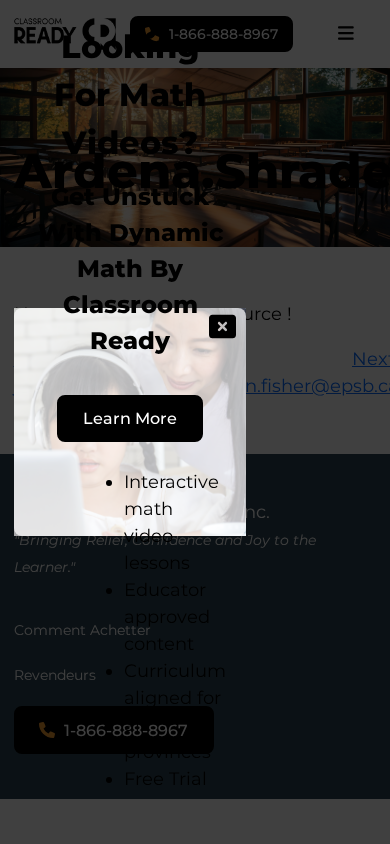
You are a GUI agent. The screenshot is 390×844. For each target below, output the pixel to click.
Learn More (130, 418)
